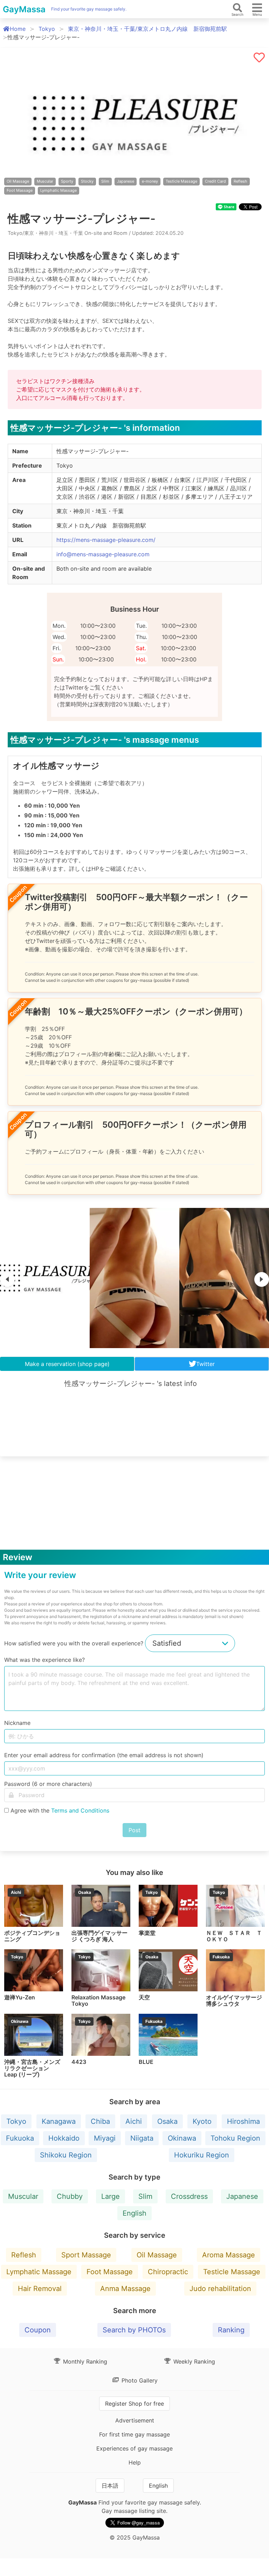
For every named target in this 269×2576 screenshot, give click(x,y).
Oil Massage (18, 181)
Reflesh (240, 181)
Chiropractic (168, 2272)
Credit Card (215, 181)
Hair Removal (40, 2289)
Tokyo (47, 29)
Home (18, 29)
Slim (105, 181)
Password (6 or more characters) (48, 1784)
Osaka (167, 2121)
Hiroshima (243, 2121)
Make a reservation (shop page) (67, 1364)
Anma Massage (125, 2289)
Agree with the (60, 1810)
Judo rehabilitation (220, 2289)
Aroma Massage (229, 2255)
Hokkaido (64, 2138)
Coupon (38, 2330)
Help (135, 2462)
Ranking (231, 2330)
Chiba (100, 2121)
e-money (150, 181)
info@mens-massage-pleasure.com (103, 554)
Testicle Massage (181, 181)
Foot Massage (20, 190)
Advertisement (135, 2420)
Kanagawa (59, 2121)
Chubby (70, 2196)
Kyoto (202, 2121)
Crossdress (189, 2196)
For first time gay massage (134, 2434)
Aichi (134, 2121)
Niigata (142, 2138)
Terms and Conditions (80, 1810)
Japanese (126, 181)
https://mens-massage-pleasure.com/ (106, 540)
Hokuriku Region (202, 2155)
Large (111, 2196)
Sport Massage (86, 2255)
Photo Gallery (139, 2380)
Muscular (45, 181)
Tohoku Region (235, 2138)
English (134, 2213)
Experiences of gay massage (134, 2448)
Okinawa (182, 2138)
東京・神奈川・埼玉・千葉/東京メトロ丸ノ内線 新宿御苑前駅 (147, 29)
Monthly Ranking (84, 2361)
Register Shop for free (134, 2404)
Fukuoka (20, 2138)
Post (134, 1830)
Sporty (67, 181)
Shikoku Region (66, 2155)
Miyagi (105, 2138)
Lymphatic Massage (58, 190)
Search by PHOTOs (134, 2330)
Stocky (87, 181)
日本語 (110, 2486)
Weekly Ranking (193, 2361)
